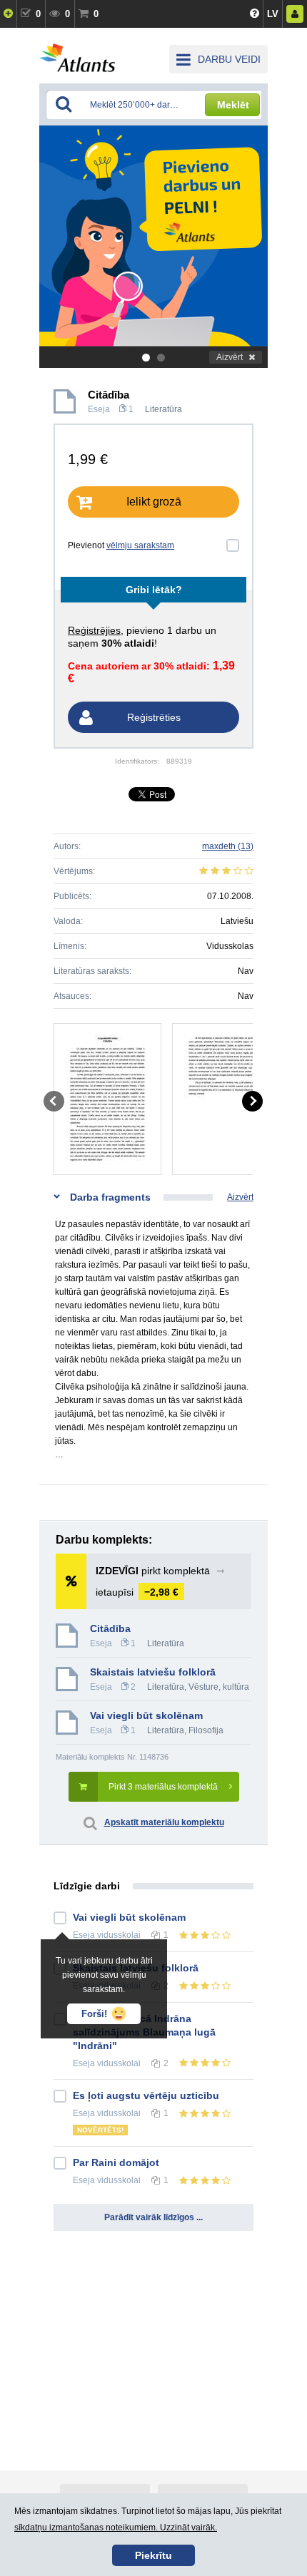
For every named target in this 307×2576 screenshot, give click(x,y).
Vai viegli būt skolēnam (146, 1715)
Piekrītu (153, 2555)
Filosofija (206, 1730)
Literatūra (163, 409)
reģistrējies (94, 630)
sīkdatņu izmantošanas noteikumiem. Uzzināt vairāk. (116, 2528)
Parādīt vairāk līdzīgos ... (153, 2217)
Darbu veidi (229, 59)
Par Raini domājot (116, 2162)
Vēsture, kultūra (219, 1687)
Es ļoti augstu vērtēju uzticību (146, 2095)
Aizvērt (230, 357)
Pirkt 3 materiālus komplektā (163, 1787)
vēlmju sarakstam (140, 545)
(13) (228, 846)
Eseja (99, 409)
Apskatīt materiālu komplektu (164, 1822)
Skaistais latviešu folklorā (153, 1672)
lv (273, 14)
